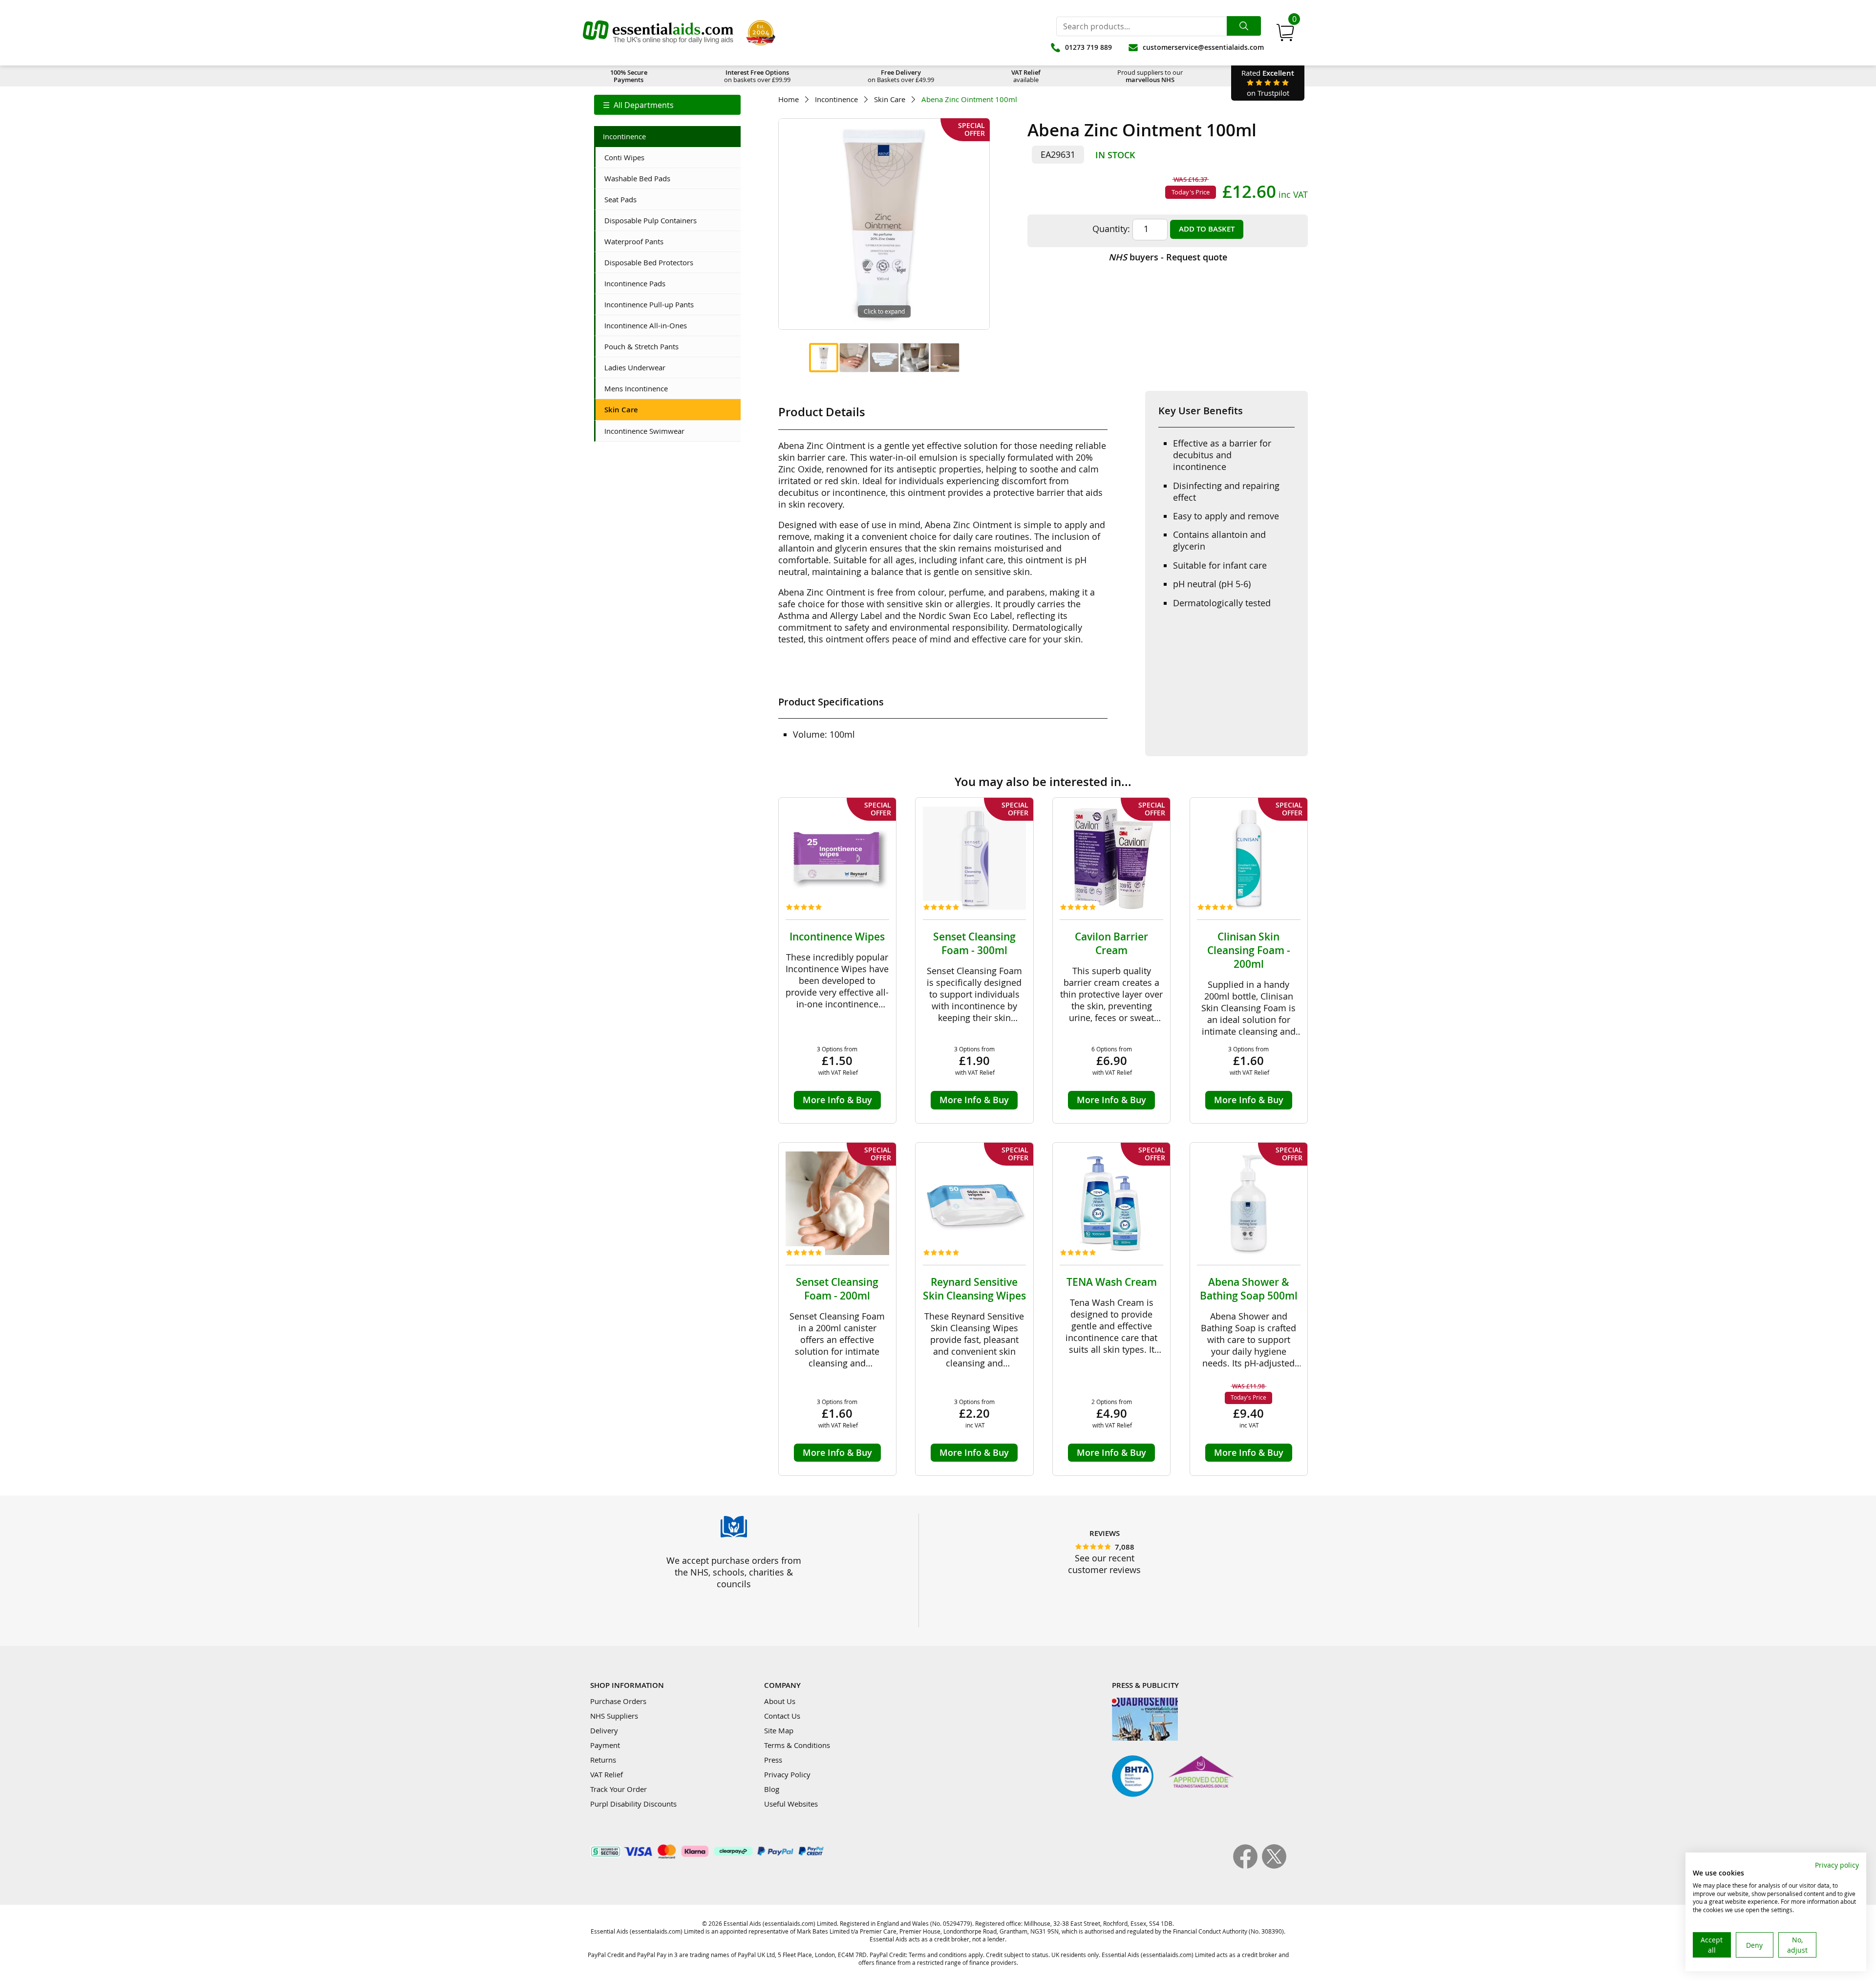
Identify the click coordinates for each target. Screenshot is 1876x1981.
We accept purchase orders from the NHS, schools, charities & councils (734, 1572)
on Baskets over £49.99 (901, 76)
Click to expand (884, 311)
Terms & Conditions (797, 1745)
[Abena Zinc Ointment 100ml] (824, 358)
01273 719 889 (1088, 47)
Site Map (779, 1730)
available (1026, 76)
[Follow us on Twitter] (1274, 1866)
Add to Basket (1207, 229)
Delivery (604, 1730)
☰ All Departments (638, 105)
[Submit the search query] (1244, 26)
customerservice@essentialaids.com (1203, 47)
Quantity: (1111, 229)
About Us (780, 1701)
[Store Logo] (658, 33)
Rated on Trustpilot (1268, 83)
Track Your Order (618, 1789)
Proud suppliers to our (1150, 76)
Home (789, 99)
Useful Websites (791, 1804)
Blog (772, 1789)
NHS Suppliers (614, 1716)
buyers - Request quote (1168, 257)
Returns (603, 1760)
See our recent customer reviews (1104, 1564)
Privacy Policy (787, 1774)
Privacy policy (1837, 1865)
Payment (605, 1745)
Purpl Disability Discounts (633, 1804)
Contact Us (782, 1716)
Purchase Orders (618, 1701)
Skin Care (890, 99)
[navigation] (667, 105)
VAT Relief (607, 1774)
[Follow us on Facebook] (1247, 1866)
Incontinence (836, 99)
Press (773, 1760)
